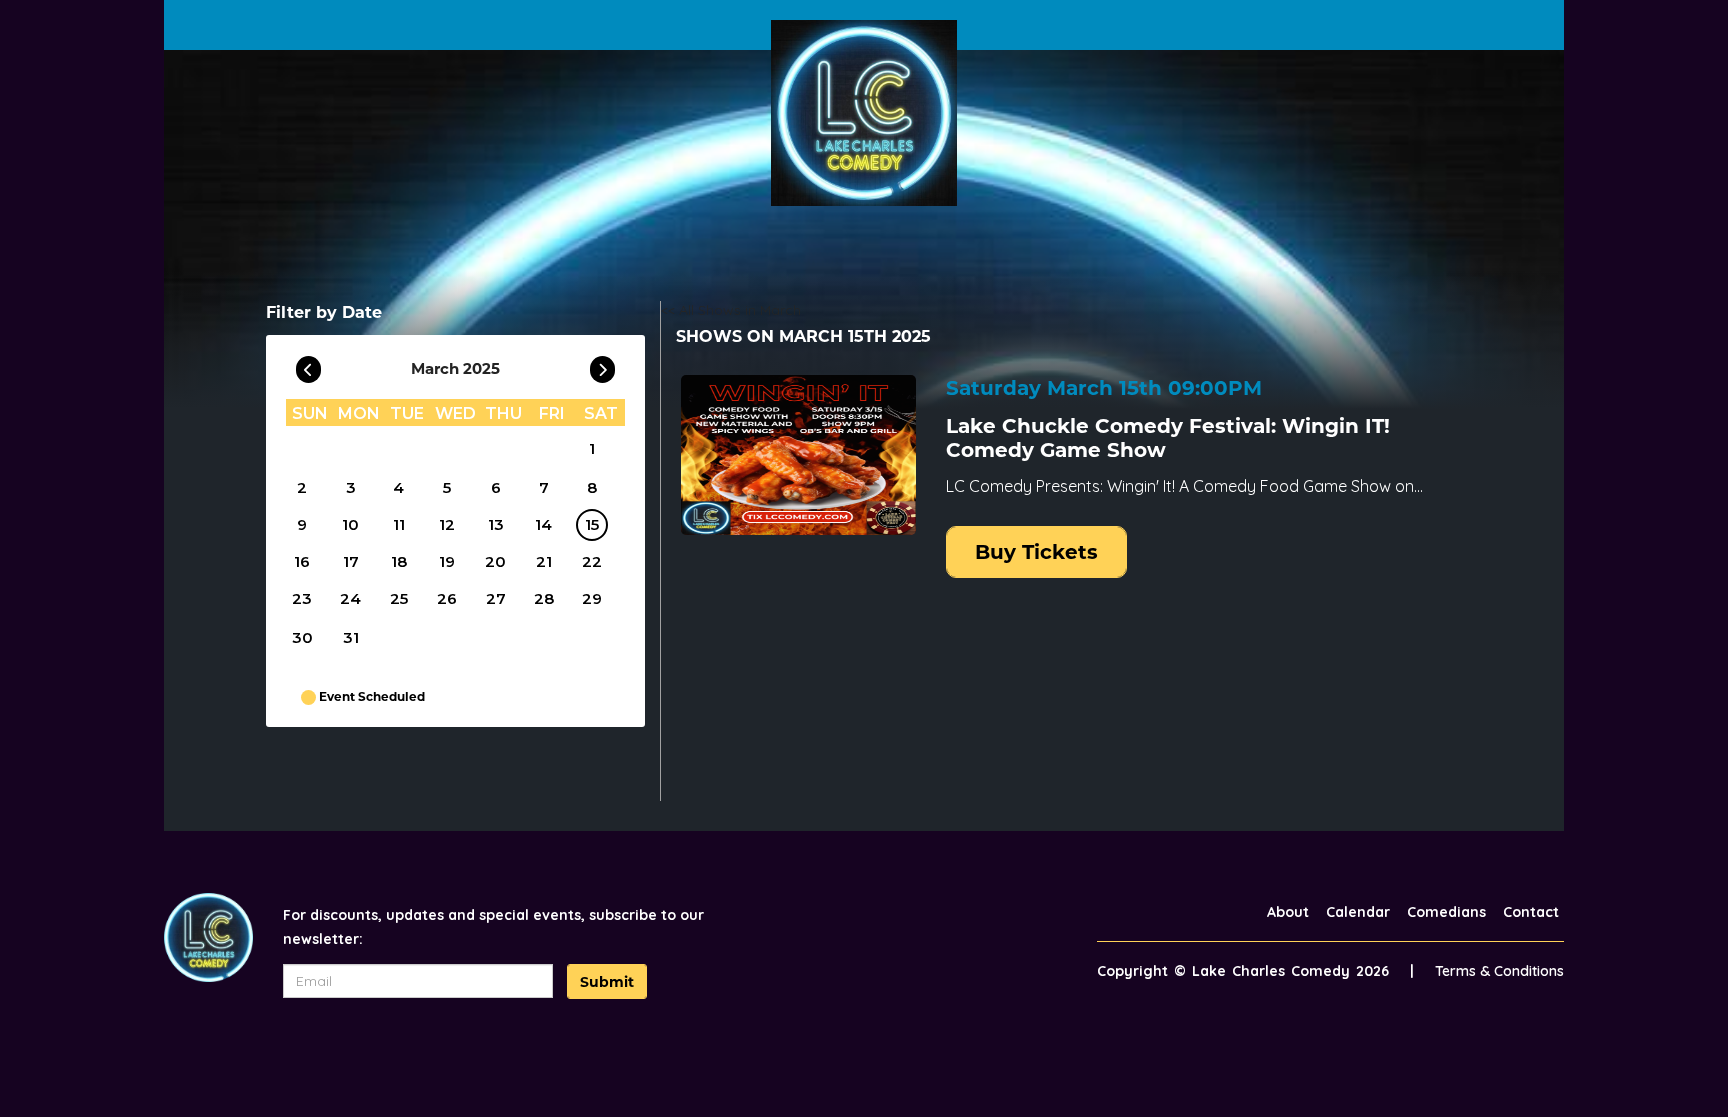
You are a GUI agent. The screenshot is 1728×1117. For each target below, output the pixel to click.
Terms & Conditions (1499, 971)
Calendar (1358, 912)
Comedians (1446, 912)
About (1288, 912)
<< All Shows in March (731, 310)
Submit (607, 982)
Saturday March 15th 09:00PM (1104, 388)
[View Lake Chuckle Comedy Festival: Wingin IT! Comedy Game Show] (798, 455)
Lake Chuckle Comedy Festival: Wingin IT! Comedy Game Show (1168, 438)
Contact (1531, 912)
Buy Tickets (1036, 552)
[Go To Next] (602, 365)
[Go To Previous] (308, 365)
